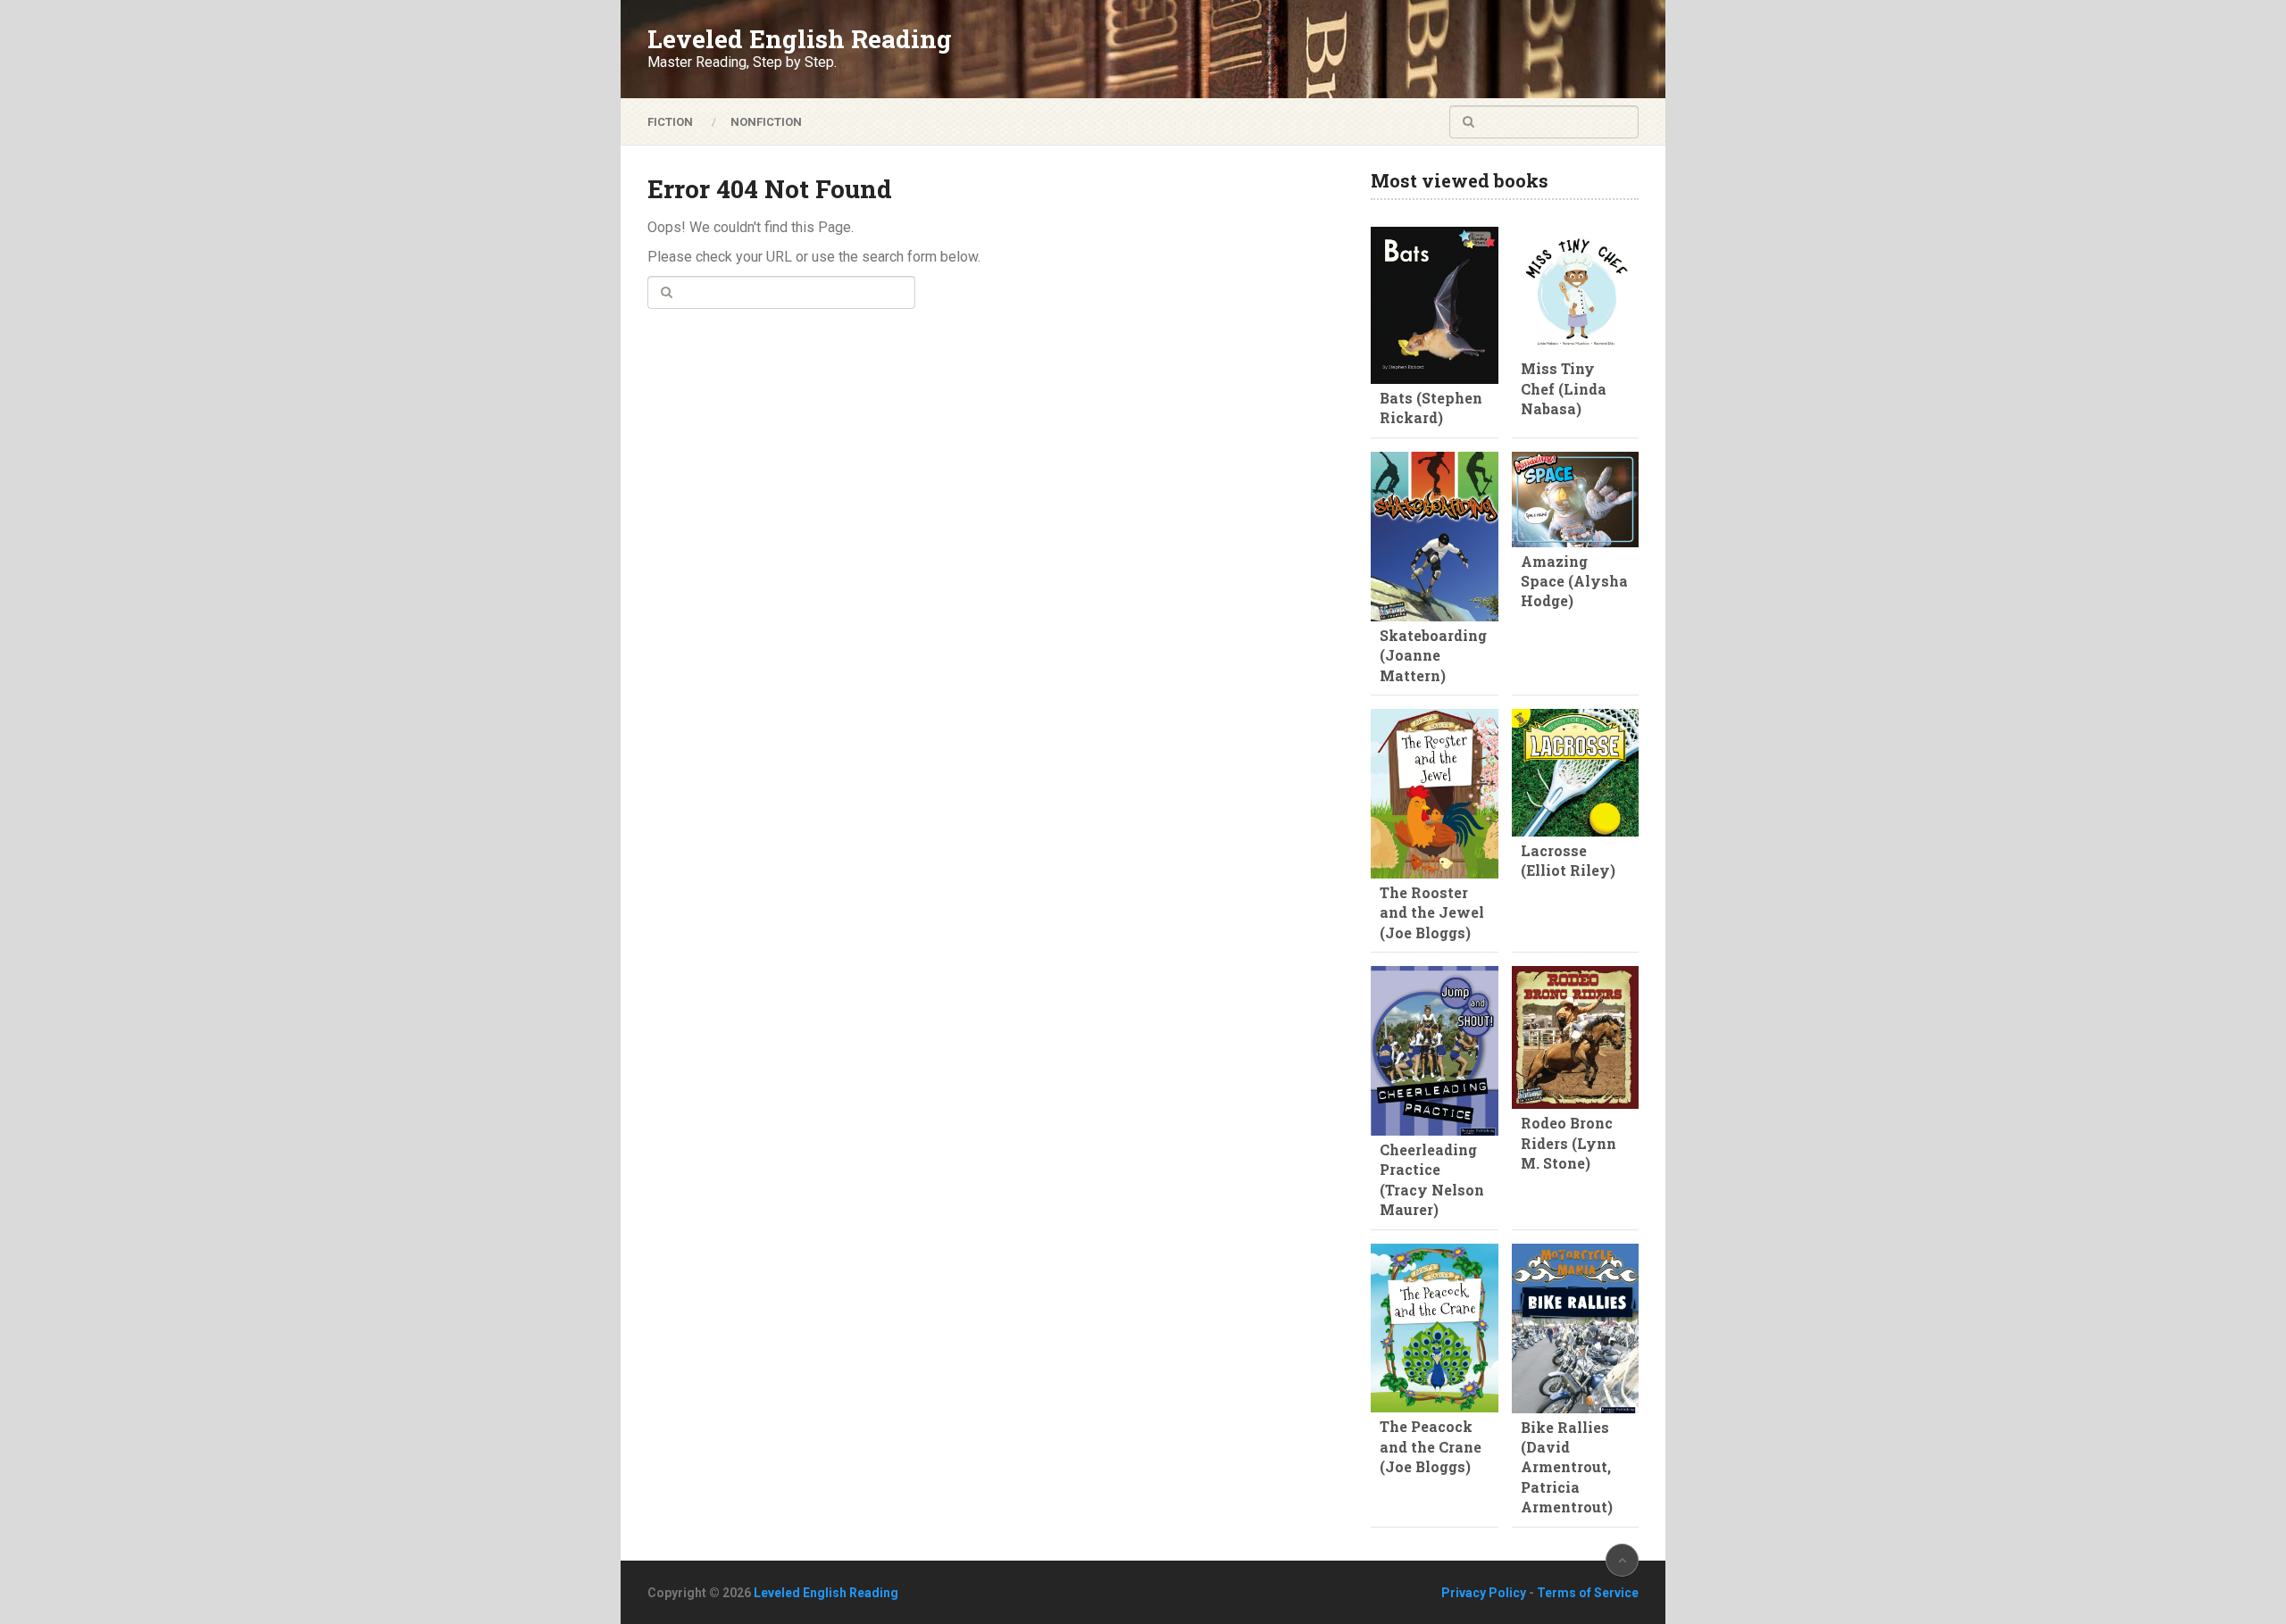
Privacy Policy (1484, 1593)
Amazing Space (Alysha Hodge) (1574, 581)
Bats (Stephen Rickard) (1431, 408)
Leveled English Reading (800, 39)
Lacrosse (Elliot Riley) (1568, 860)
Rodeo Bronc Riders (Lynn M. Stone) (1568, 1143)
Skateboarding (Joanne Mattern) (1433, 655)
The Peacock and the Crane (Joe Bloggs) (1431, 1446)
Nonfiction (766, 122)
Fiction (670, 122)
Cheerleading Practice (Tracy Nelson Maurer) (1432, 1179)
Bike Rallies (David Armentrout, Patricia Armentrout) (1567, 1467)
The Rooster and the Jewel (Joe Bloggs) (1432, 912)
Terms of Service (1588, 1593)
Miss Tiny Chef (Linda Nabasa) (1564, 388)
